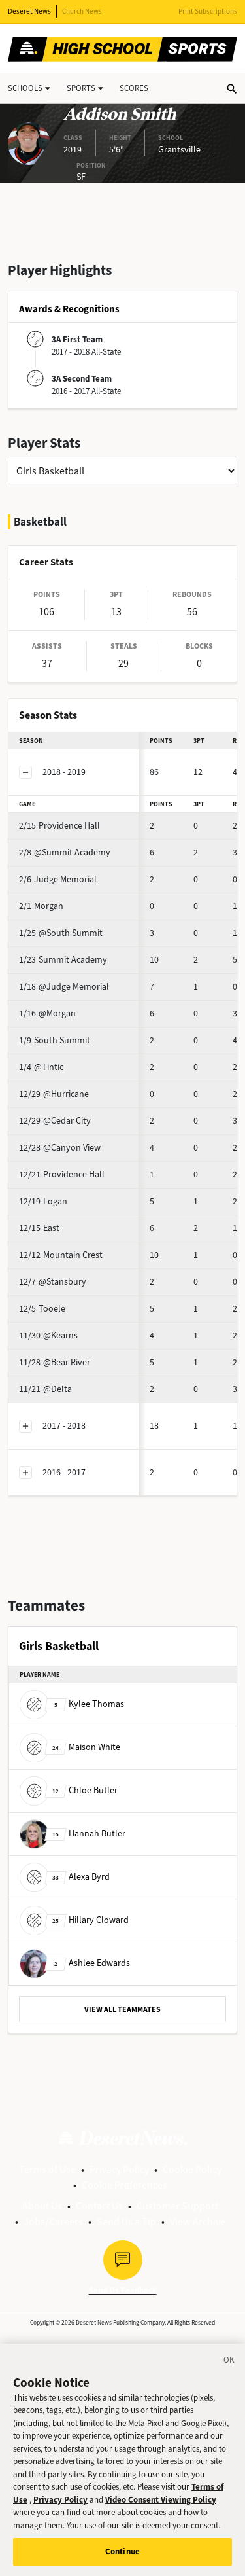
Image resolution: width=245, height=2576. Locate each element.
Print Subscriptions (208, 11)
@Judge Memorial (64, 987)
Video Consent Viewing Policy (161, 2500)
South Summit (55, 1040)
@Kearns (48, 1335)
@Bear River (55, 1362)
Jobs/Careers (53, 2222)
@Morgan (47, 1013)
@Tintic (41, 1067)
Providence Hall (59, 826)
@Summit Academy (65, 852)
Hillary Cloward (90, 1920)
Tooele (42, 1309)
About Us (42, 2206)
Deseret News (29, 11)
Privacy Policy (119, 2169)
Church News (82, 11)
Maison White (86, 1747)
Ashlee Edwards (92, 1963)
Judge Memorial (58, 879)
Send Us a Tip (126, 2222)
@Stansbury (53, 1282)
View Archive (198, 2222)
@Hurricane (54, 1094)
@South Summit (61, 933)
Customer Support (177, 2206)
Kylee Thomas (89, 1704)
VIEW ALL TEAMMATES (122, 2009)
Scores (134, 88)
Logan (43, 1201)
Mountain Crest (61, 1255)
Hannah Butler (89, 1834)
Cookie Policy (192, 2169)
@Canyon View (60, 1148)
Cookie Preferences (124, 2185)
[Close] (229, 2362)
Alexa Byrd (81, 1877)
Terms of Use (47, 2169)
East (39, 1228)
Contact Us (99, 2206)
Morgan (41, 906)
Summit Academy (63, 960)
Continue (122, 2551)
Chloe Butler (85, 1790)
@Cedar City (55, 1121)
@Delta (45, 1389)
